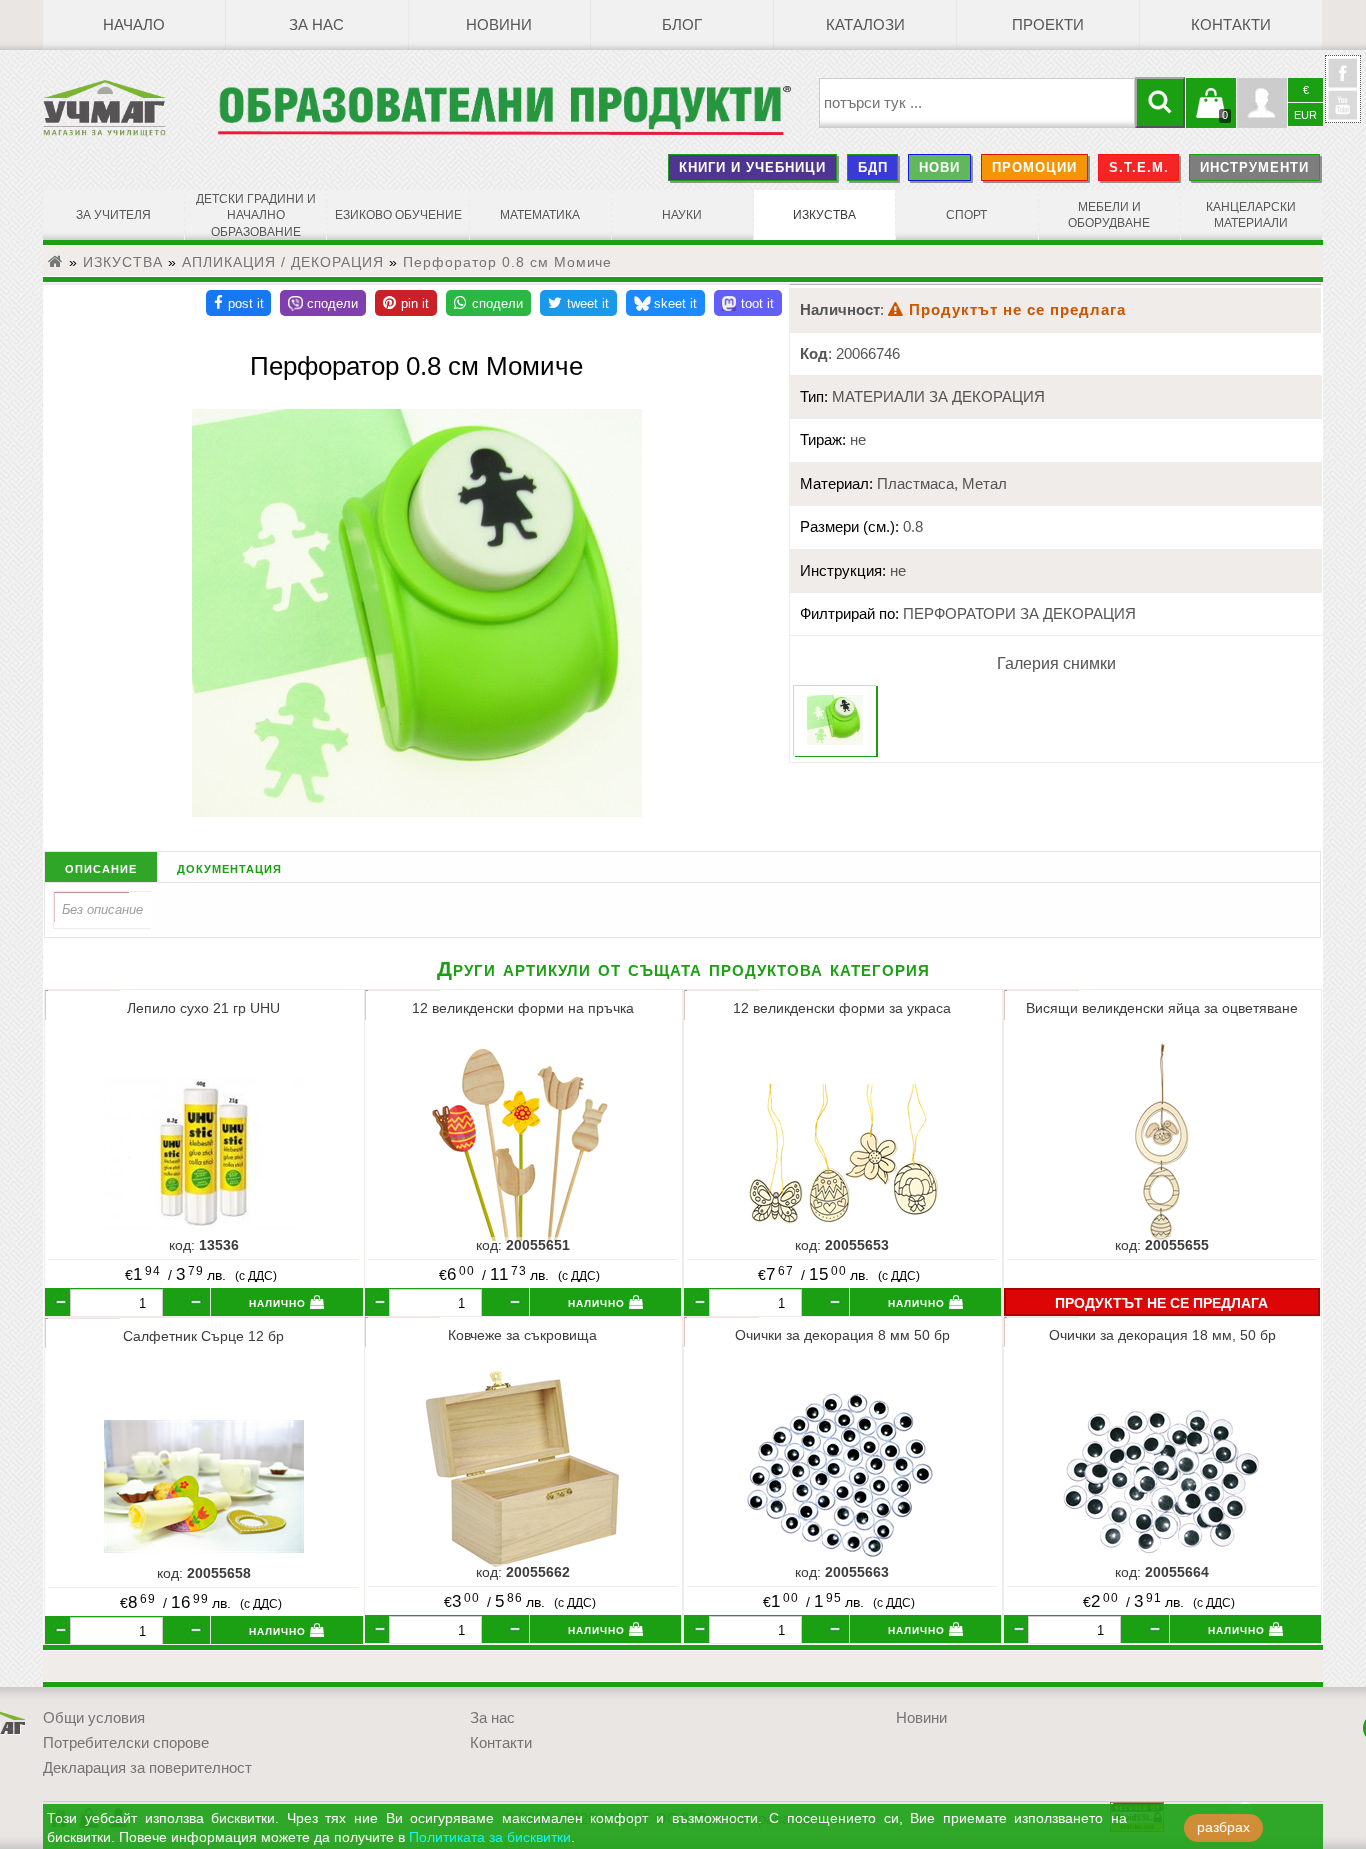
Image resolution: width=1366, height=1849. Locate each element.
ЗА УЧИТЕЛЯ (113, 215)
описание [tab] (101, 867)
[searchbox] (977, 103)
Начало (134, 25)
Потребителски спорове (126, 1743)
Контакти (1231, 25)
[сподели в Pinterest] (406, 303)
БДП (873, 167)
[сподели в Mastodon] (748, 303)
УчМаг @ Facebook (1343, 81)
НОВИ (939, 167)
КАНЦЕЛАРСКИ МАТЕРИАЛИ (1251, 215)
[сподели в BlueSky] (665, 303)
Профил (1262, 103)
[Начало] (56, 262)
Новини (499, 25)
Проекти (1048, 25)
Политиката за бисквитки (490, 1837)
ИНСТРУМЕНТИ (1254, 167)
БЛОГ (682, 25)
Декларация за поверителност (147, 1768)
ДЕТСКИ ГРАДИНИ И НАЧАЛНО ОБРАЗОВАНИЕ (256, 215)
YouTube (1343, 105)
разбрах (1223, 1827)
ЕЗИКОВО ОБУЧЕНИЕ (398, 215)
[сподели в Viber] (323, 303)
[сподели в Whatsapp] (488, 303)
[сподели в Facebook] (238, 303)
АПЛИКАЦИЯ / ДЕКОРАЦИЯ (283, 262)
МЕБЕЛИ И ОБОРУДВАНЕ (1109, 215)
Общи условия (94, 1718)
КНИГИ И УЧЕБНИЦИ (752, 167)
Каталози (865, 25)
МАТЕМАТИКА (540, 215)
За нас (316, 25)
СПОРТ (966, 215)
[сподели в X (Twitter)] (578, 303)
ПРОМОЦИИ (1034, 167)
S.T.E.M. (1139, 167)
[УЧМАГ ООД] (130, 108)
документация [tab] (229, 867)
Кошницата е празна (1211, 115)
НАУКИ (682, 215)
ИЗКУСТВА (824, 215)
